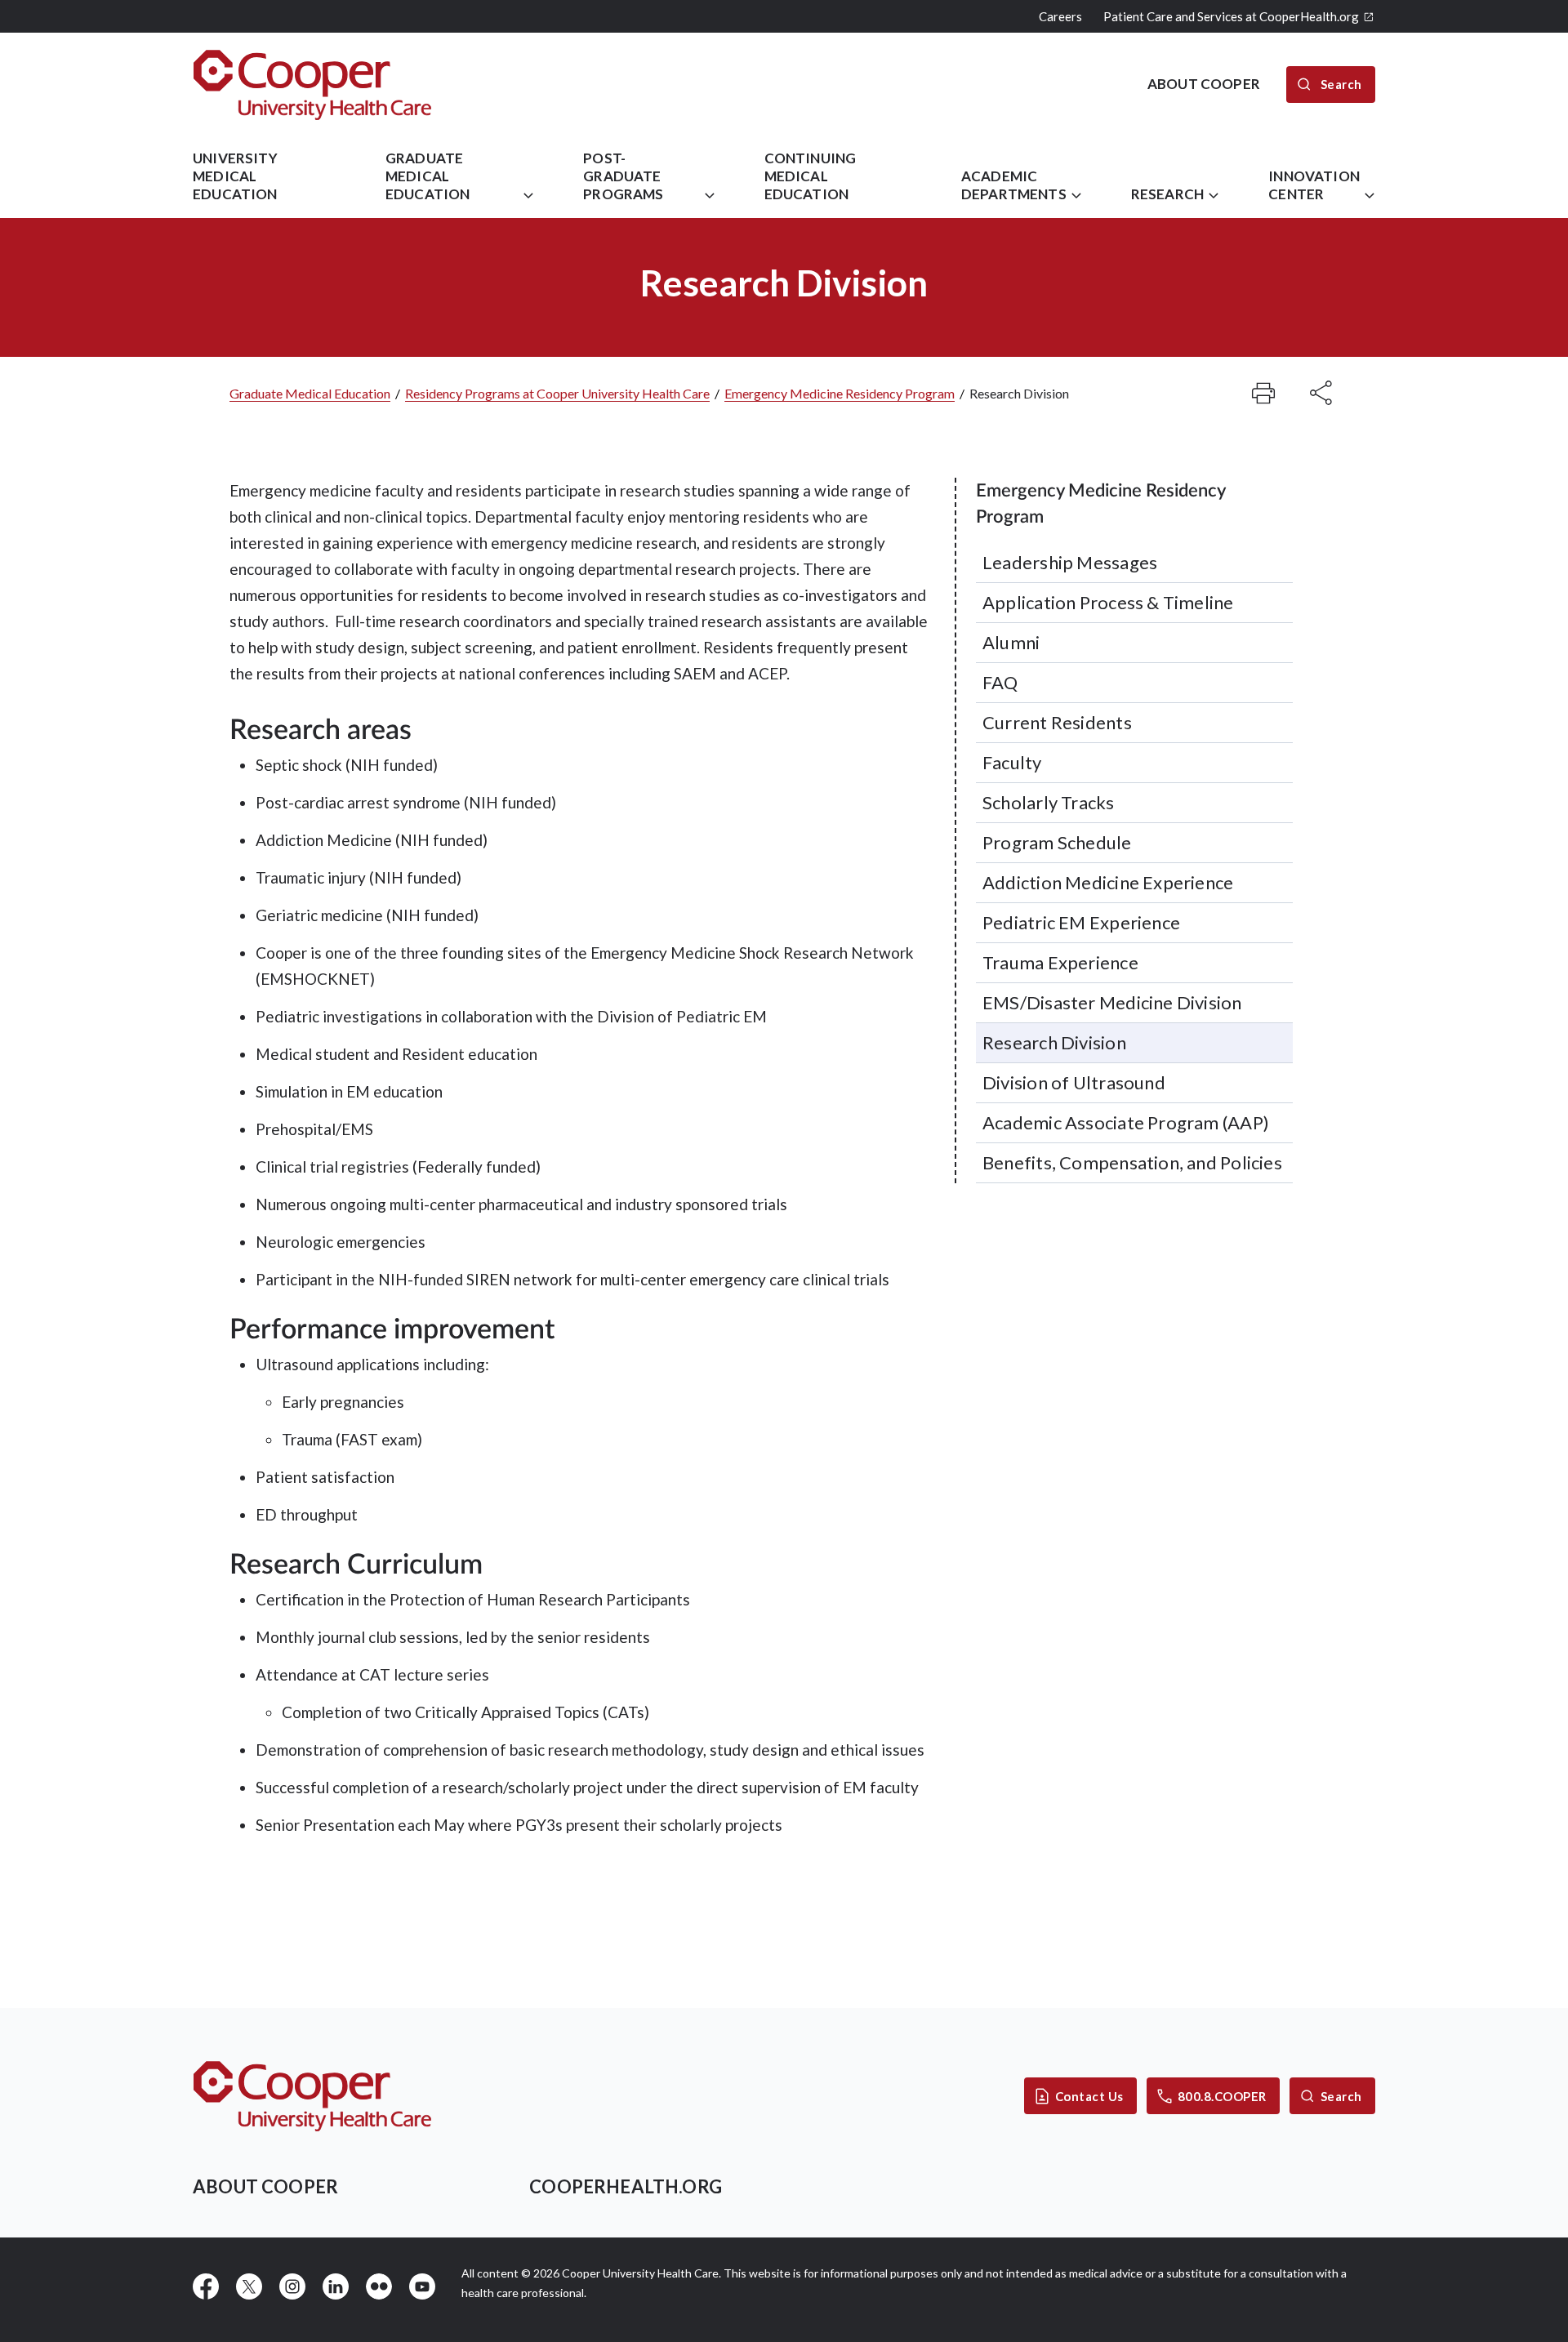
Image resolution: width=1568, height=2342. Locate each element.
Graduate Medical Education (428, 176)
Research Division (1054, 1042)
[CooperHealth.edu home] (312, 2096)
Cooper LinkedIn (336, 2286)
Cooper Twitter (249, 2286)
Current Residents (1057, 722)
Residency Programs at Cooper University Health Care (557, 393)
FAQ (1000, 682)
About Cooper (265, 2186)
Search (1341, 2096)
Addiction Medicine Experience (1108, 882)
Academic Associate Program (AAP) (1126, 1122)
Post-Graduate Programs (623, 176)
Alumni (1011, 642)
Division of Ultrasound (1074, 1082)
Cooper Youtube (422, 2286)
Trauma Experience (1060, 962)
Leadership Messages (1070, 562)
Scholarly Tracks (1049, 802)
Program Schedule (1057, 842)
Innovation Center (1314, 185)
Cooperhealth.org (626, 2186)
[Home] (312, 85)
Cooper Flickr (379, 2286)
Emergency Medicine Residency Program (840, 393)
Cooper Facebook (206, 2286)
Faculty (1012, 762)
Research (1167, 194)
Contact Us (1089, 2096)
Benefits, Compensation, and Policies (1132, 1162)
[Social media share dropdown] (1263, 393)
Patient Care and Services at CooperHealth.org (1231, 16)
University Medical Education (235, 176)
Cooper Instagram (292, 2286)
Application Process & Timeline (1108, 602)
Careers (1060, 16)
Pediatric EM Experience (1081, 922)
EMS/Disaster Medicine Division (1112, 1002)
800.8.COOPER (1222, 2096)
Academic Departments (1014, 185)
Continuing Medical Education (811, 176)
